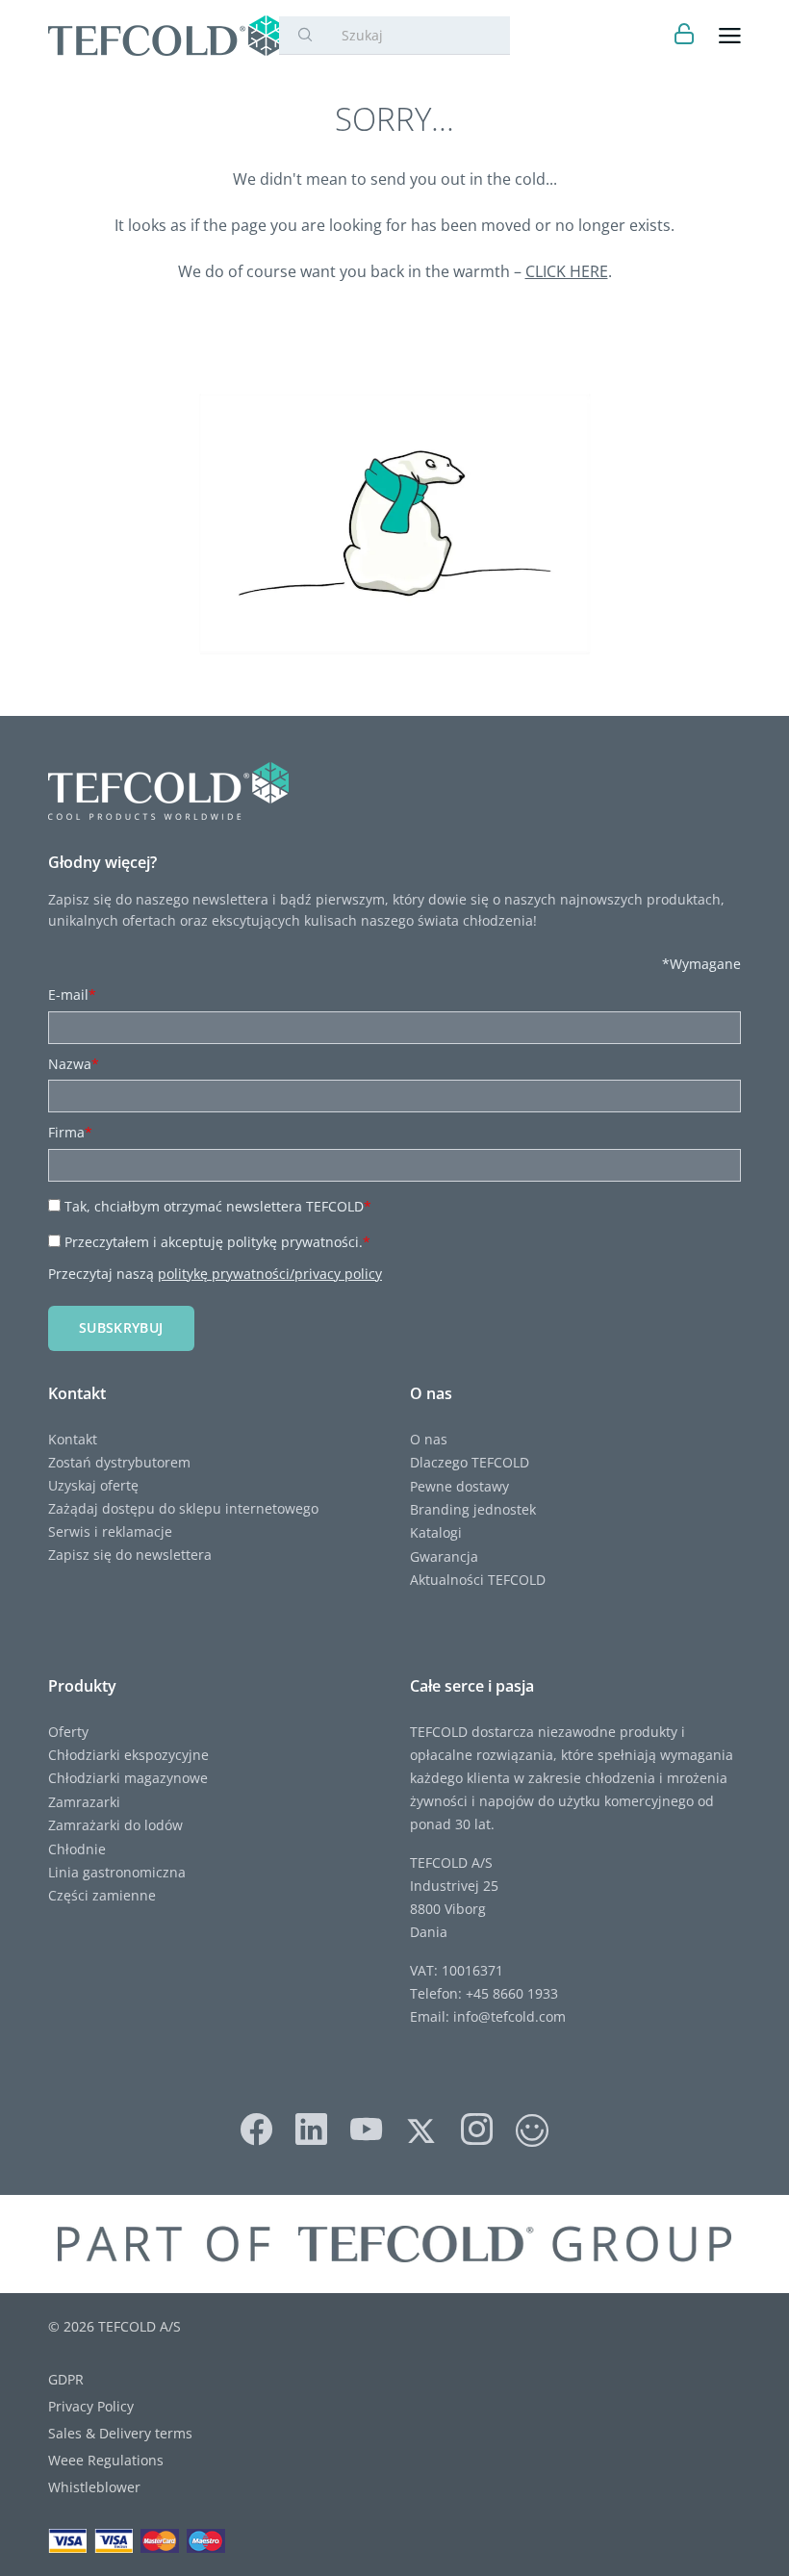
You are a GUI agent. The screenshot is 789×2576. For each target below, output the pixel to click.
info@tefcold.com (509, 2016)
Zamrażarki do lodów (115, 1825)
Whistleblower (94, 2487)
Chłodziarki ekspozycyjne (128, 1755)
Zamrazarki (84, 1802)
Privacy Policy (91, 2406)
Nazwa (74, 1064)
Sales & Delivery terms (120, 2433)
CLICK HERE (567, 271)
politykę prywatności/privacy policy (270, 1274)
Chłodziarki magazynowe (128, 1778)
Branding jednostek (473, 1509)
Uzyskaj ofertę (93, 1485)
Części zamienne (102, 1895)
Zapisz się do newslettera (130, 1555)
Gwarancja (444, 1556)
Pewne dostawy (459, 1486)
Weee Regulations (106, 2460)
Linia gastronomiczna (117, 1872)
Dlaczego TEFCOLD (470, 1462)
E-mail (72, 995)
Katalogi (436, 1532)
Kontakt (73, 1439)
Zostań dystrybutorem (119, 1462)
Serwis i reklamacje (110, 1531)
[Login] (685, 36)
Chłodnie (77, 1849)
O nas (429, 1439)
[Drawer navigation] (730, 36)
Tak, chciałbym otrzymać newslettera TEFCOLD (218, 1206)
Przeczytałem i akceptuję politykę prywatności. (217, 1242)
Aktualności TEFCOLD (478, 1580)
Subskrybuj (121, 1327)
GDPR (66, 2379)
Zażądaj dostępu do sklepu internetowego (183, 1508)
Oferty (68, 1732)
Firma (70, 1132)
